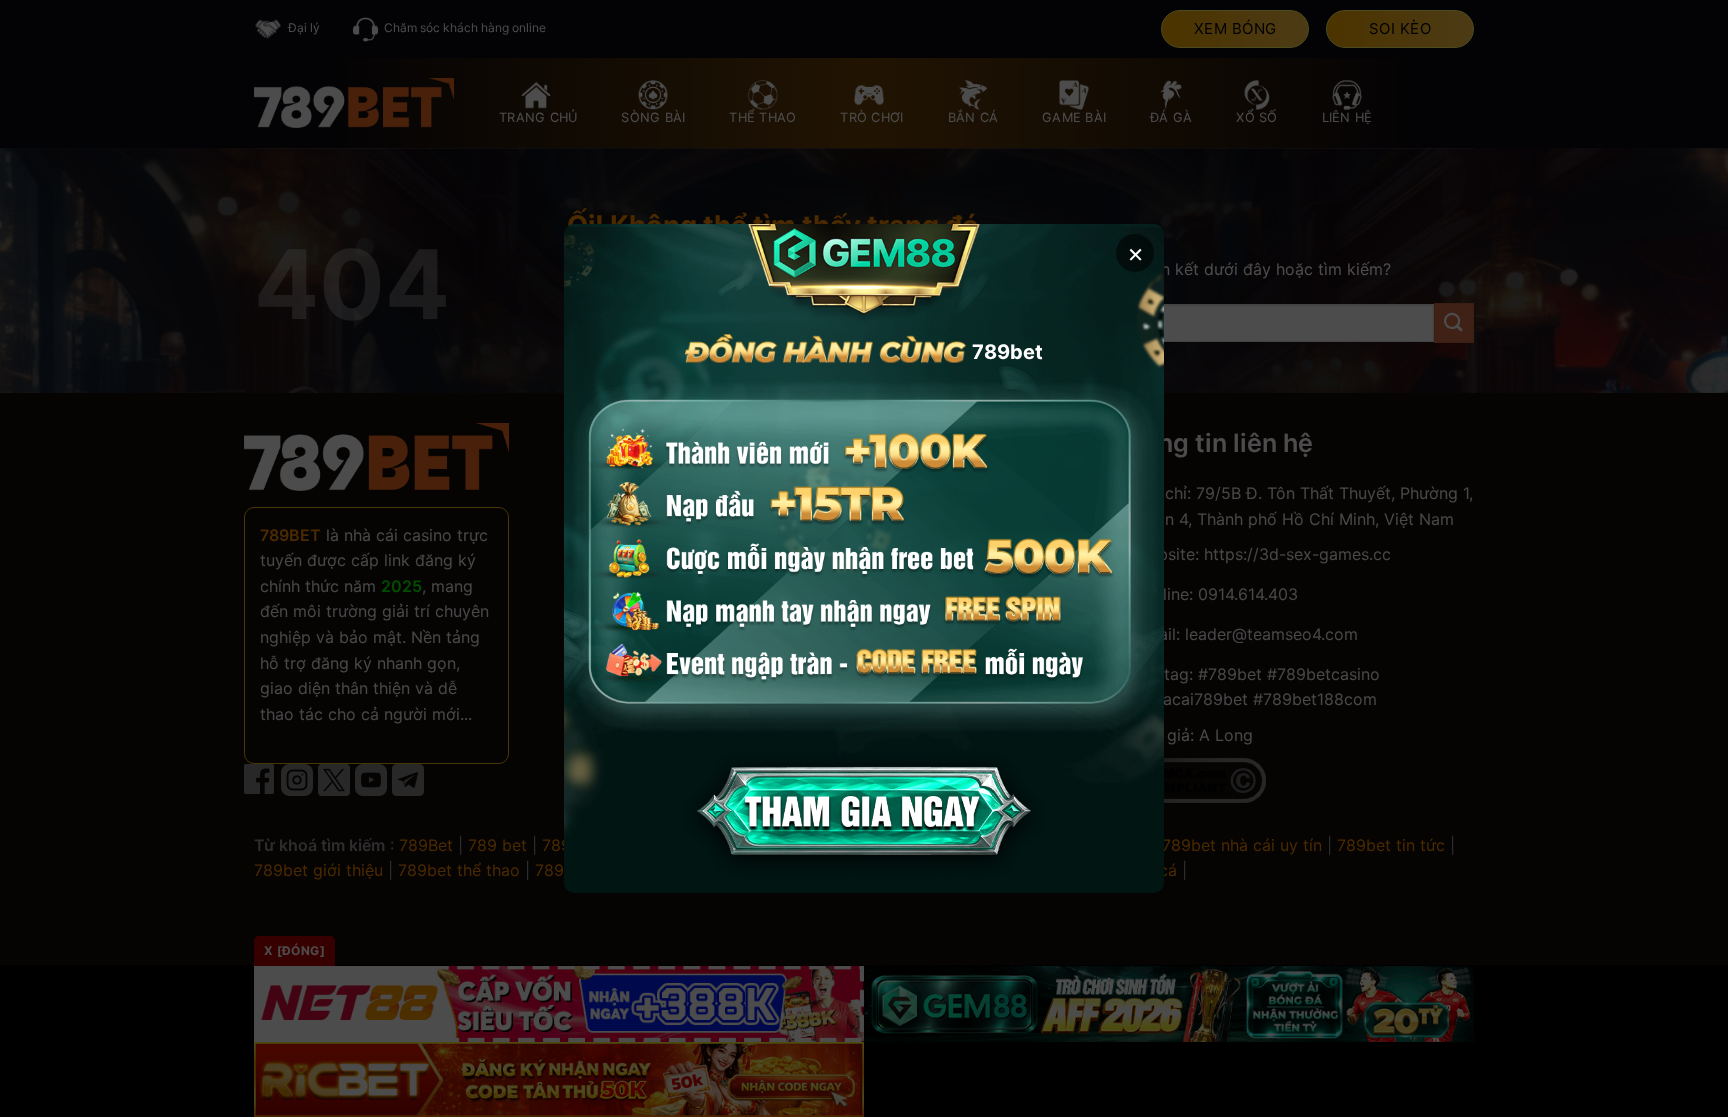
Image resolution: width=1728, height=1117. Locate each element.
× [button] (1135, 252)
